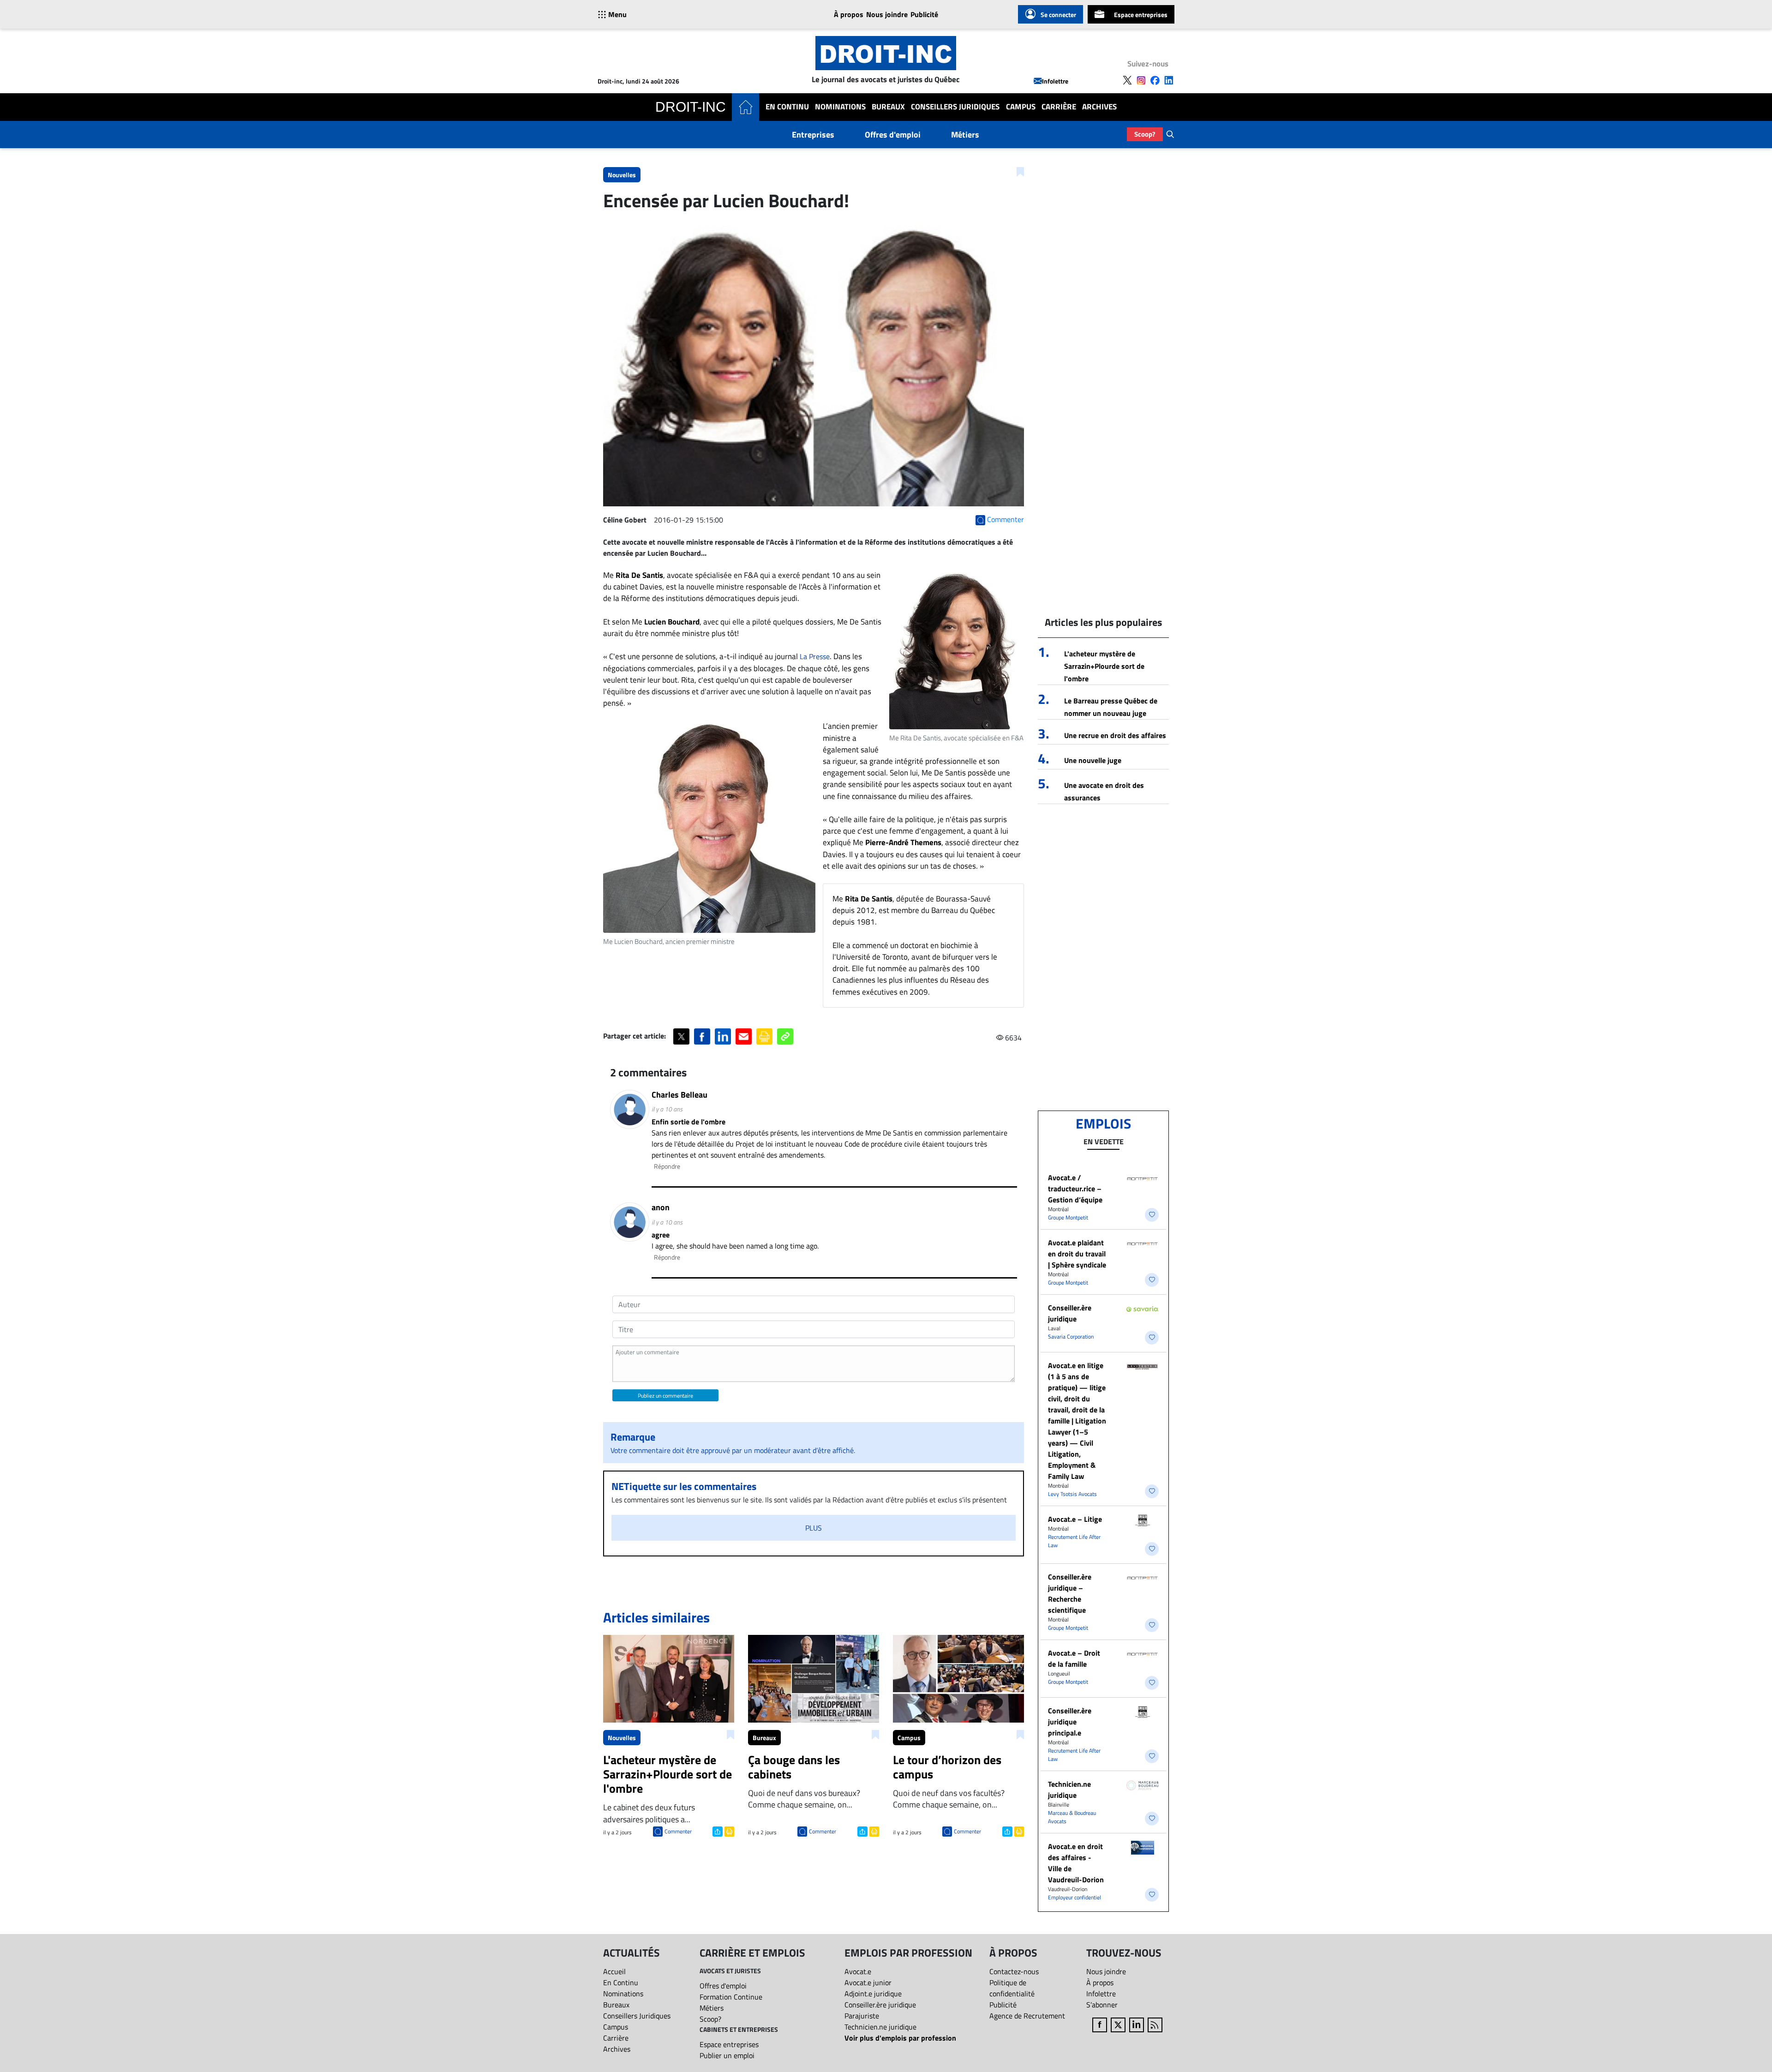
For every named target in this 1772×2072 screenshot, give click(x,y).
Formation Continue (731, 1997)
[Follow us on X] (1127, 80)
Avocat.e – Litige (1075, 1519)
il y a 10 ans (667, 1109)
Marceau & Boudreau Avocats (1072, 1817)
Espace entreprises (1141, 15)
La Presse (815, 656)
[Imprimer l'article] (728, 1831)
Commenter (678, 1831)
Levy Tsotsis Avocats (1072, 1494)
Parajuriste (862, 2016)
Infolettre (1055, 81)
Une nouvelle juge (1093, 760)
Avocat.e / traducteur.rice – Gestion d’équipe (1075, 1189)
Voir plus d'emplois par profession (900, 2038)
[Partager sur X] (681, 1036)
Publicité (924, 14)
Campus (1021, 107)
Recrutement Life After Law (1074, 1541)
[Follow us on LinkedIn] (1169, 80)
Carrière (1059, 107)
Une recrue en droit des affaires (1115, 735)
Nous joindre (887, 14)
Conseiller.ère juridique (1070, 1313)
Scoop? (1145, 134)
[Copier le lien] (785, 1036)
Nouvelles (622, 175)
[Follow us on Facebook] (1155, 80)
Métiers (965, 135)
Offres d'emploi (893, 135)
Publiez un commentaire (665, 1396)
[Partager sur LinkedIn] (723, 1036)
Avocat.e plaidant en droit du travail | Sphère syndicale (1077, 1254)
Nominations (840, 107)
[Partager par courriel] (744, 1036)
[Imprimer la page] (764, 1036)
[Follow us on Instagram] (1141, 80)
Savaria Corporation (1071, 1336)
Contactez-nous (1014, 1971)
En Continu (787, 107)
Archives (1099, 107)
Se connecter (1058, 15)
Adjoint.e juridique (873, 1994)
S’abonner (1102, 2005)
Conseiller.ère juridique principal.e (1070, 1722)
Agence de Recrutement (1027, 2016)
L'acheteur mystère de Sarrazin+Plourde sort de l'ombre (1104, 666)
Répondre (667, 1166)
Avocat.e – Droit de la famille (1074, 1658)
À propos (849, 14)
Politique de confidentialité (1012, 1988)
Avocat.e (858, 1971)
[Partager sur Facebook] (702, 1036)
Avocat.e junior (868, 1982)
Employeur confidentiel (1075, 1897)
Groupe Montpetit (1068, 1217)
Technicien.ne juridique (1069, 1790)
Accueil (614, 1971)
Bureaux (888, 107)
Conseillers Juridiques (955, 107)
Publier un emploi (727, 2055)
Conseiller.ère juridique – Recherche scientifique (1070, 1593)
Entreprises (813, 135)
